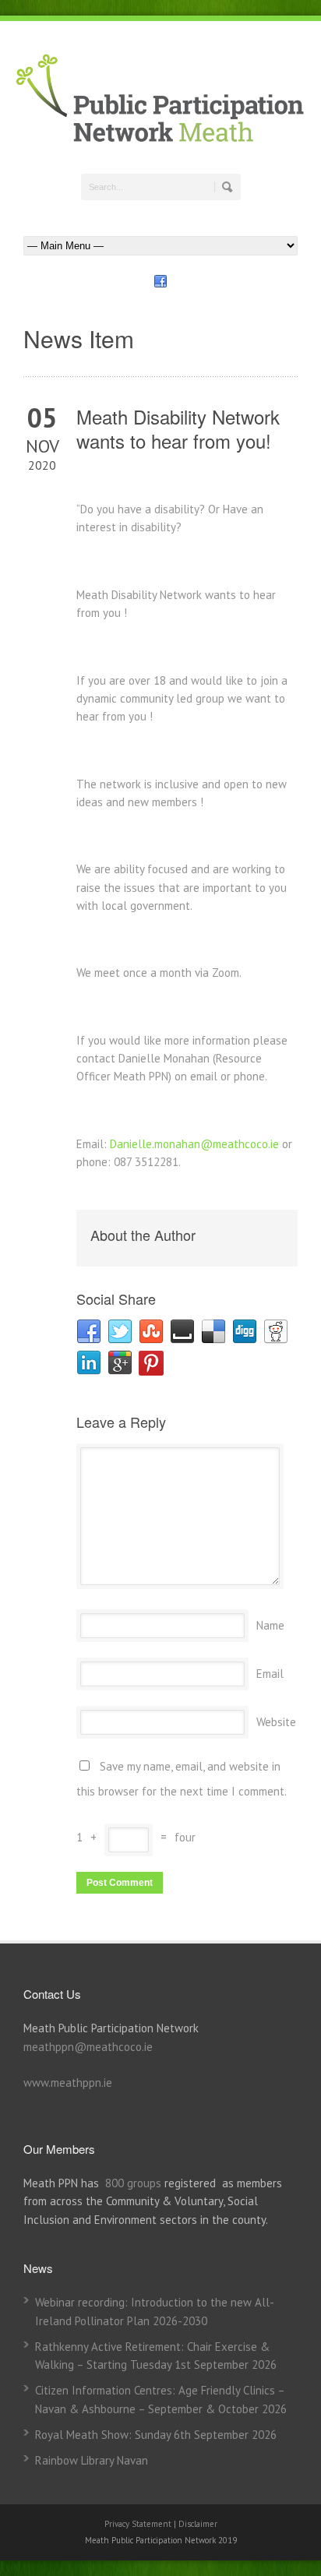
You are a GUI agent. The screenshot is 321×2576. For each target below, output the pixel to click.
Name (270, 1625)
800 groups (133, 2183)
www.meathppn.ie (68, 2083)
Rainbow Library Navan (92, 2460)
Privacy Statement (139, 2524)
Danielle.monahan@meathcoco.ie (194, 1144)
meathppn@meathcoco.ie (88, 2047)
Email (270, 1674)
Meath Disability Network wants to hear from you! (178, 428)
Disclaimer (198, 2524)
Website (276, 1722)
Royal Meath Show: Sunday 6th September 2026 (156, 2435)
